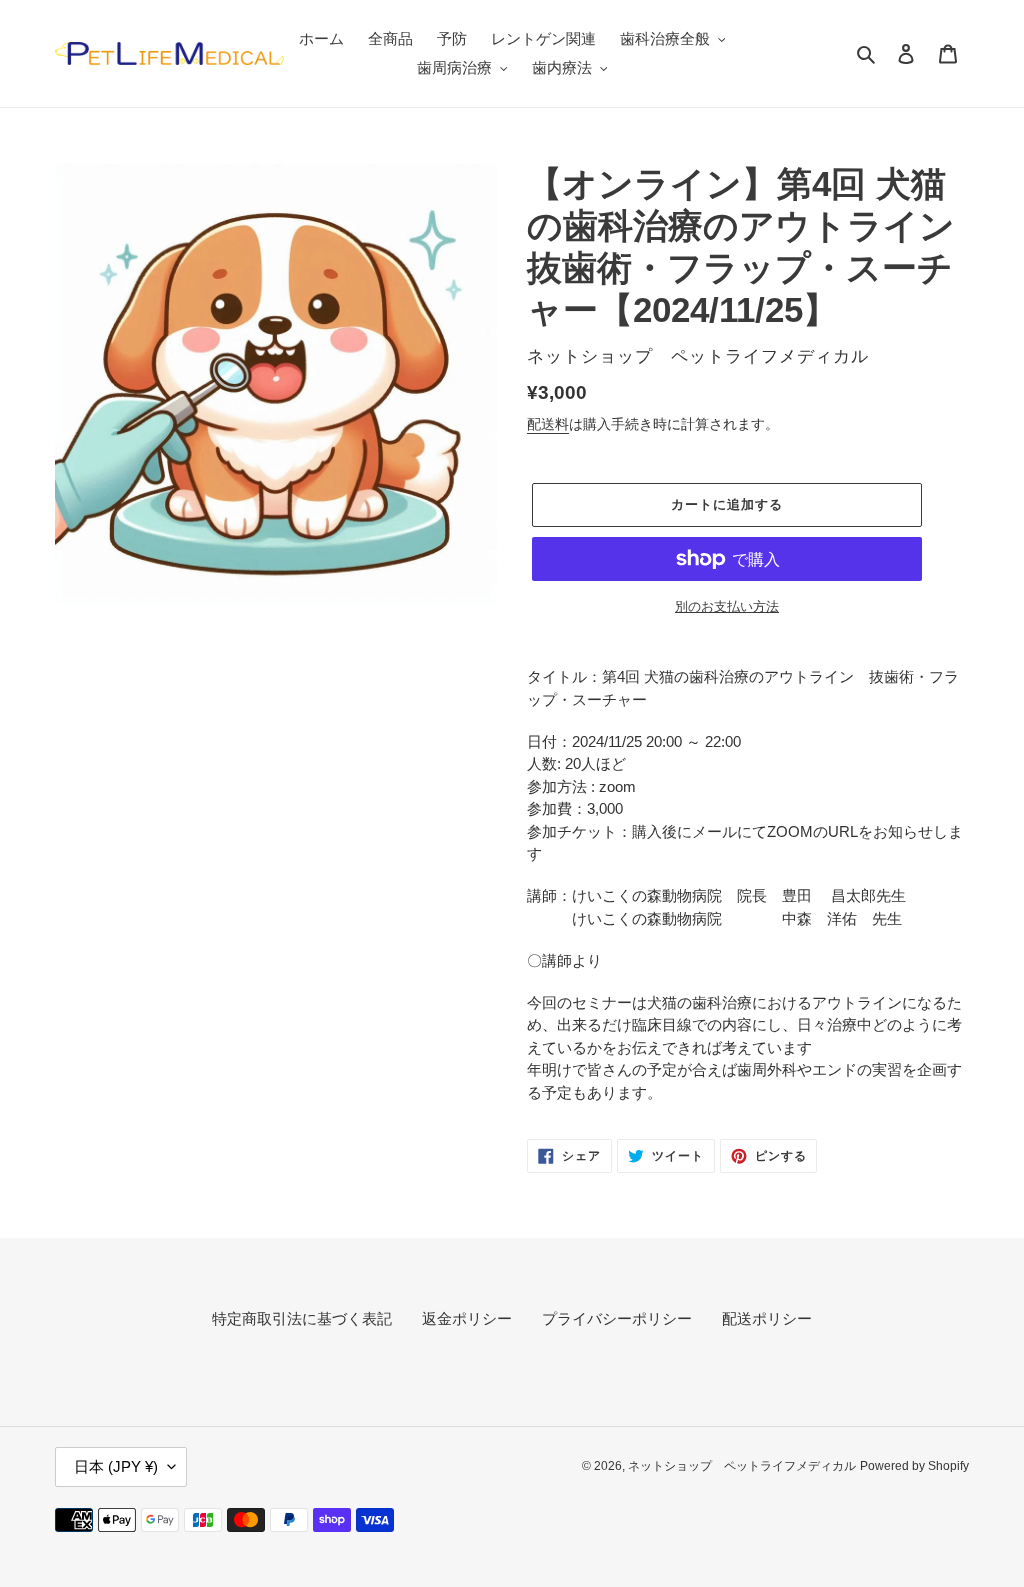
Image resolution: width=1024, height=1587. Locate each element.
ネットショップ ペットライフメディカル (742, 1466)
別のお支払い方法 (727, 606)
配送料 (548, 424)
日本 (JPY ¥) (116, 1466)
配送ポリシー (767, 1318)
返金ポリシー (467, 1318)
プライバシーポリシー (617, 1318)
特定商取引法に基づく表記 (302, 1318)
